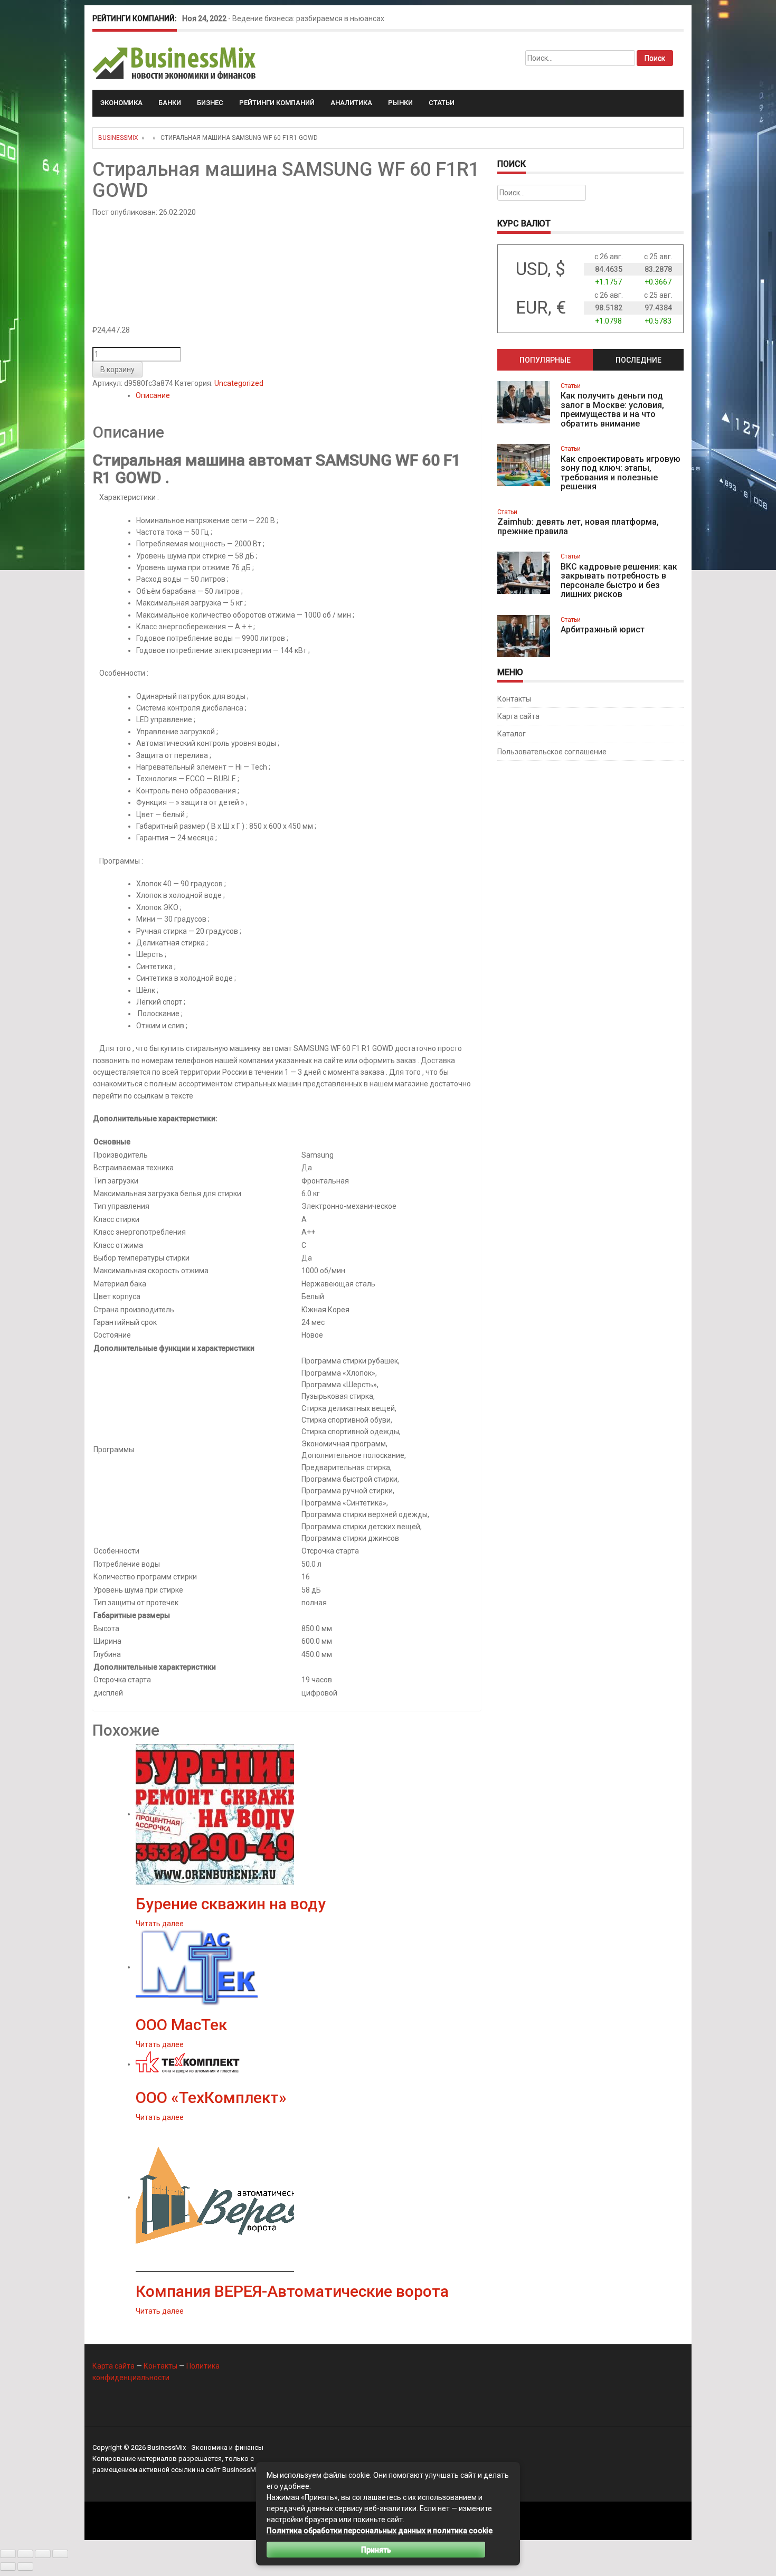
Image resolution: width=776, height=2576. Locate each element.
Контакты (514, 699)
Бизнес (210, 103)
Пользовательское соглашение (552, 752)
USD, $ (541, 269)
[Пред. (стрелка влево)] (8, 2566)
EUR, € (541, 307)
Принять (376, 2550)
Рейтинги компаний (277, 103)
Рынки (400, 103)
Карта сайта (518, 716)
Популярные (545, 360)
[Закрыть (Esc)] (60, 2554)
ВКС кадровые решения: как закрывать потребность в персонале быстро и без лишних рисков (619, 581)
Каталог (512, 734)
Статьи (442, 103)
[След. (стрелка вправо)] (25, 2566)
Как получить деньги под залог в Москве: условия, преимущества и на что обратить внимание (612, 410)
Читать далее (160, 1924)
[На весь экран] (25, 2554)
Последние (638, 360)
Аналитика (351, 103)
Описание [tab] (153, 395)
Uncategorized (239, 383)
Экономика (121, 103)
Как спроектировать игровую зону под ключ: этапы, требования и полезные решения (621, 473)
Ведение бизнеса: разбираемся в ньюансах (308, 18)
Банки (170, 103)
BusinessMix (118, 138)
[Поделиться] (43, 2554)
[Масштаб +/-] (8, 2554)
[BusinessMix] (175, 63)
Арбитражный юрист (603, 629)
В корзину (117, 370)
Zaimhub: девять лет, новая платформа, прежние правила (578, 527)
